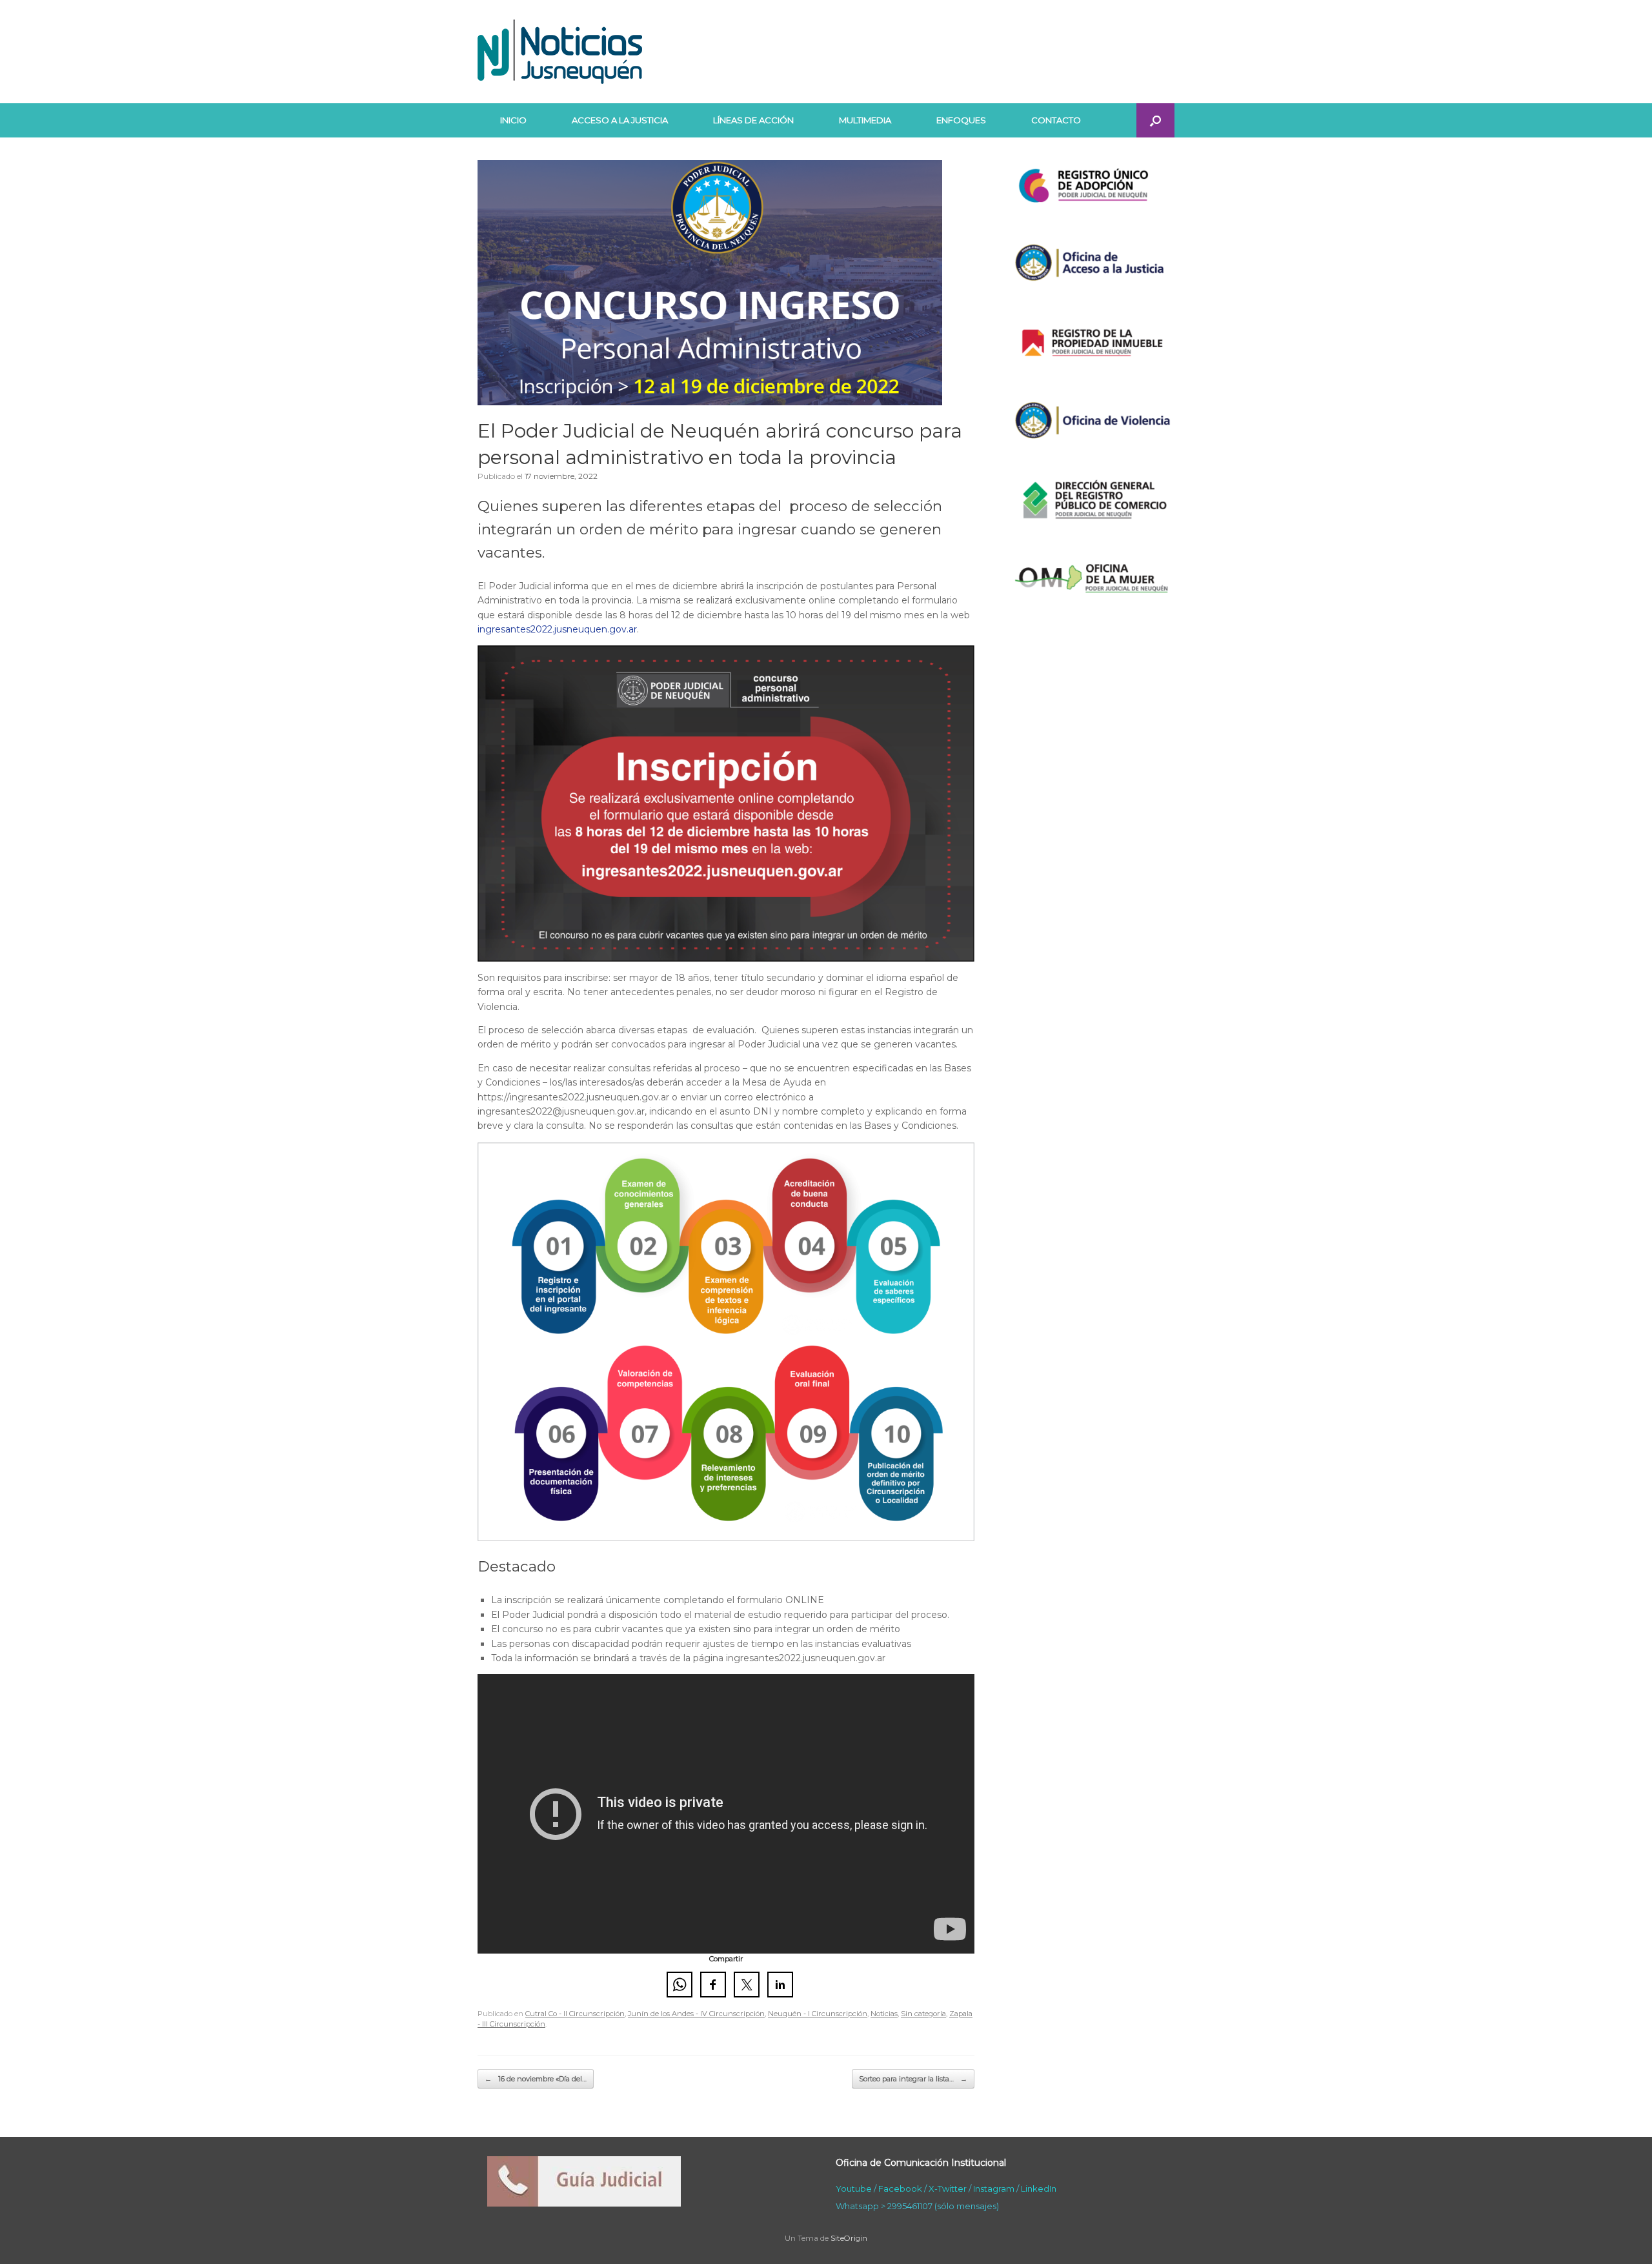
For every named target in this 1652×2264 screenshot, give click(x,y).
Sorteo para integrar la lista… (913, 2079)
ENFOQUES (961, 120)
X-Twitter (948, 2188)
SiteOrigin (849, 2238)
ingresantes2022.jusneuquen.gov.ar (557, 629)
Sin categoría (923, 2014)
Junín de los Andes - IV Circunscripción (696, 2014)
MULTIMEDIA (865, 120)
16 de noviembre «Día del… (536, 2079)
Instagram (994, 2188)
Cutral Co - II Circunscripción (575, 2014)
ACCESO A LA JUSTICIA (620, 120)
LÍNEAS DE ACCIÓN (753, 120)
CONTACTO (1056, 120)
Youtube (854, 2188)
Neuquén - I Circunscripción (818, 2014)
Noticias (884, 2014)
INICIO (513, 120)
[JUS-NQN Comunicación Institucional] (560, 52)
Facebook (900, 2188)
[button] (1155, 120)
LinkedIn (1039, 2188)
